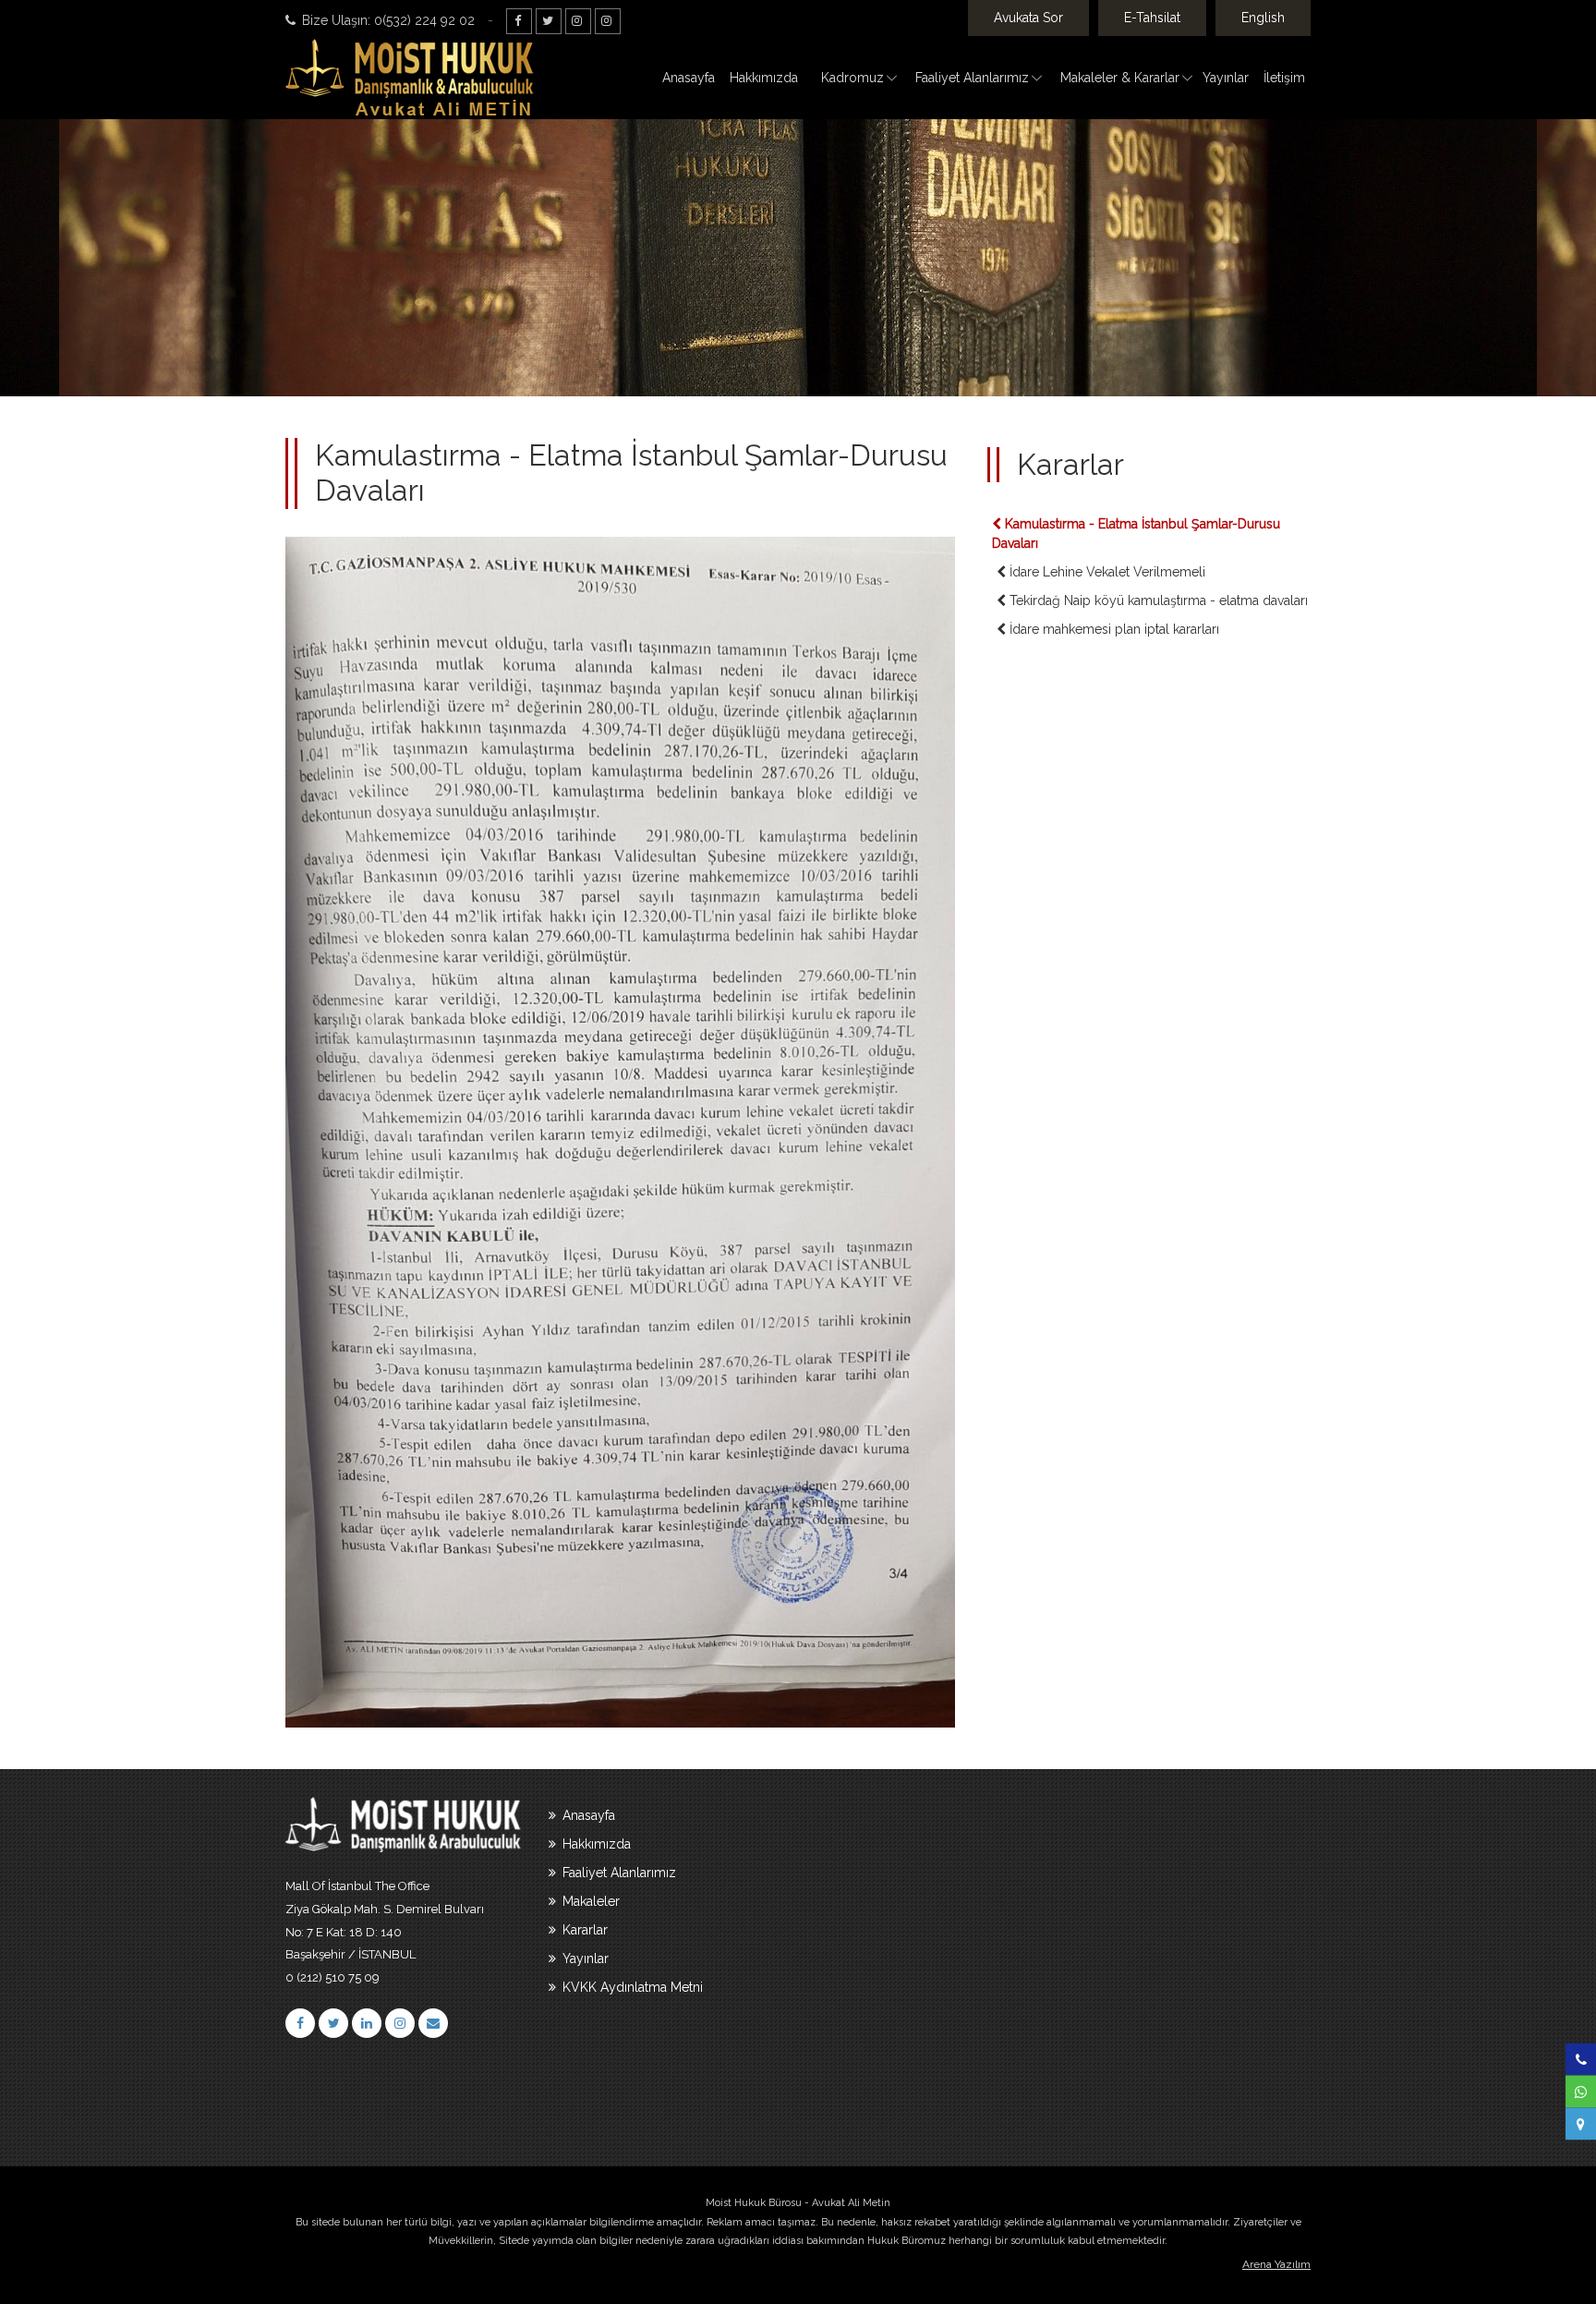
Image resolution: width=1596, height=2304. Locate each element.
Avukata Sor (1028, 18)
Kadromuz (852, 78)
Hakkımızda (764, 78)
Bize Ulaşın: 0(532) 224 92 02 (387, 20)
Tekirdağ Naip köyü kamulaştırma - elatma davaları (1157, 600)
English (1263, 18)
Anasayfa (689, 78)
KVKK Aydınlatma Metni (631, 1987)
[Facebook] (519, 21)
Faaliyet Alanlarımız (972, 78)
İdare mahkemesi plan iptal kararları (1112, 629)
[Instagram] (578, 21)
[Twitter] (549, 21)
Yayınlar (1226, 78)
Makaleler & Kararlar (1120, 78)
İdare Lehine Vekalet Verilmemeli (1106, 572)
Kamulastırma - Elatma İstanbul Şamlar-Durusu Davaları (1136, 534)
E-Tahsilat (1152, 18)
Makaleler (589, 1901)
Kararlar (583, 1930)
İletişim (1284, 78)
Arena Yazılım (1276, 2264)
